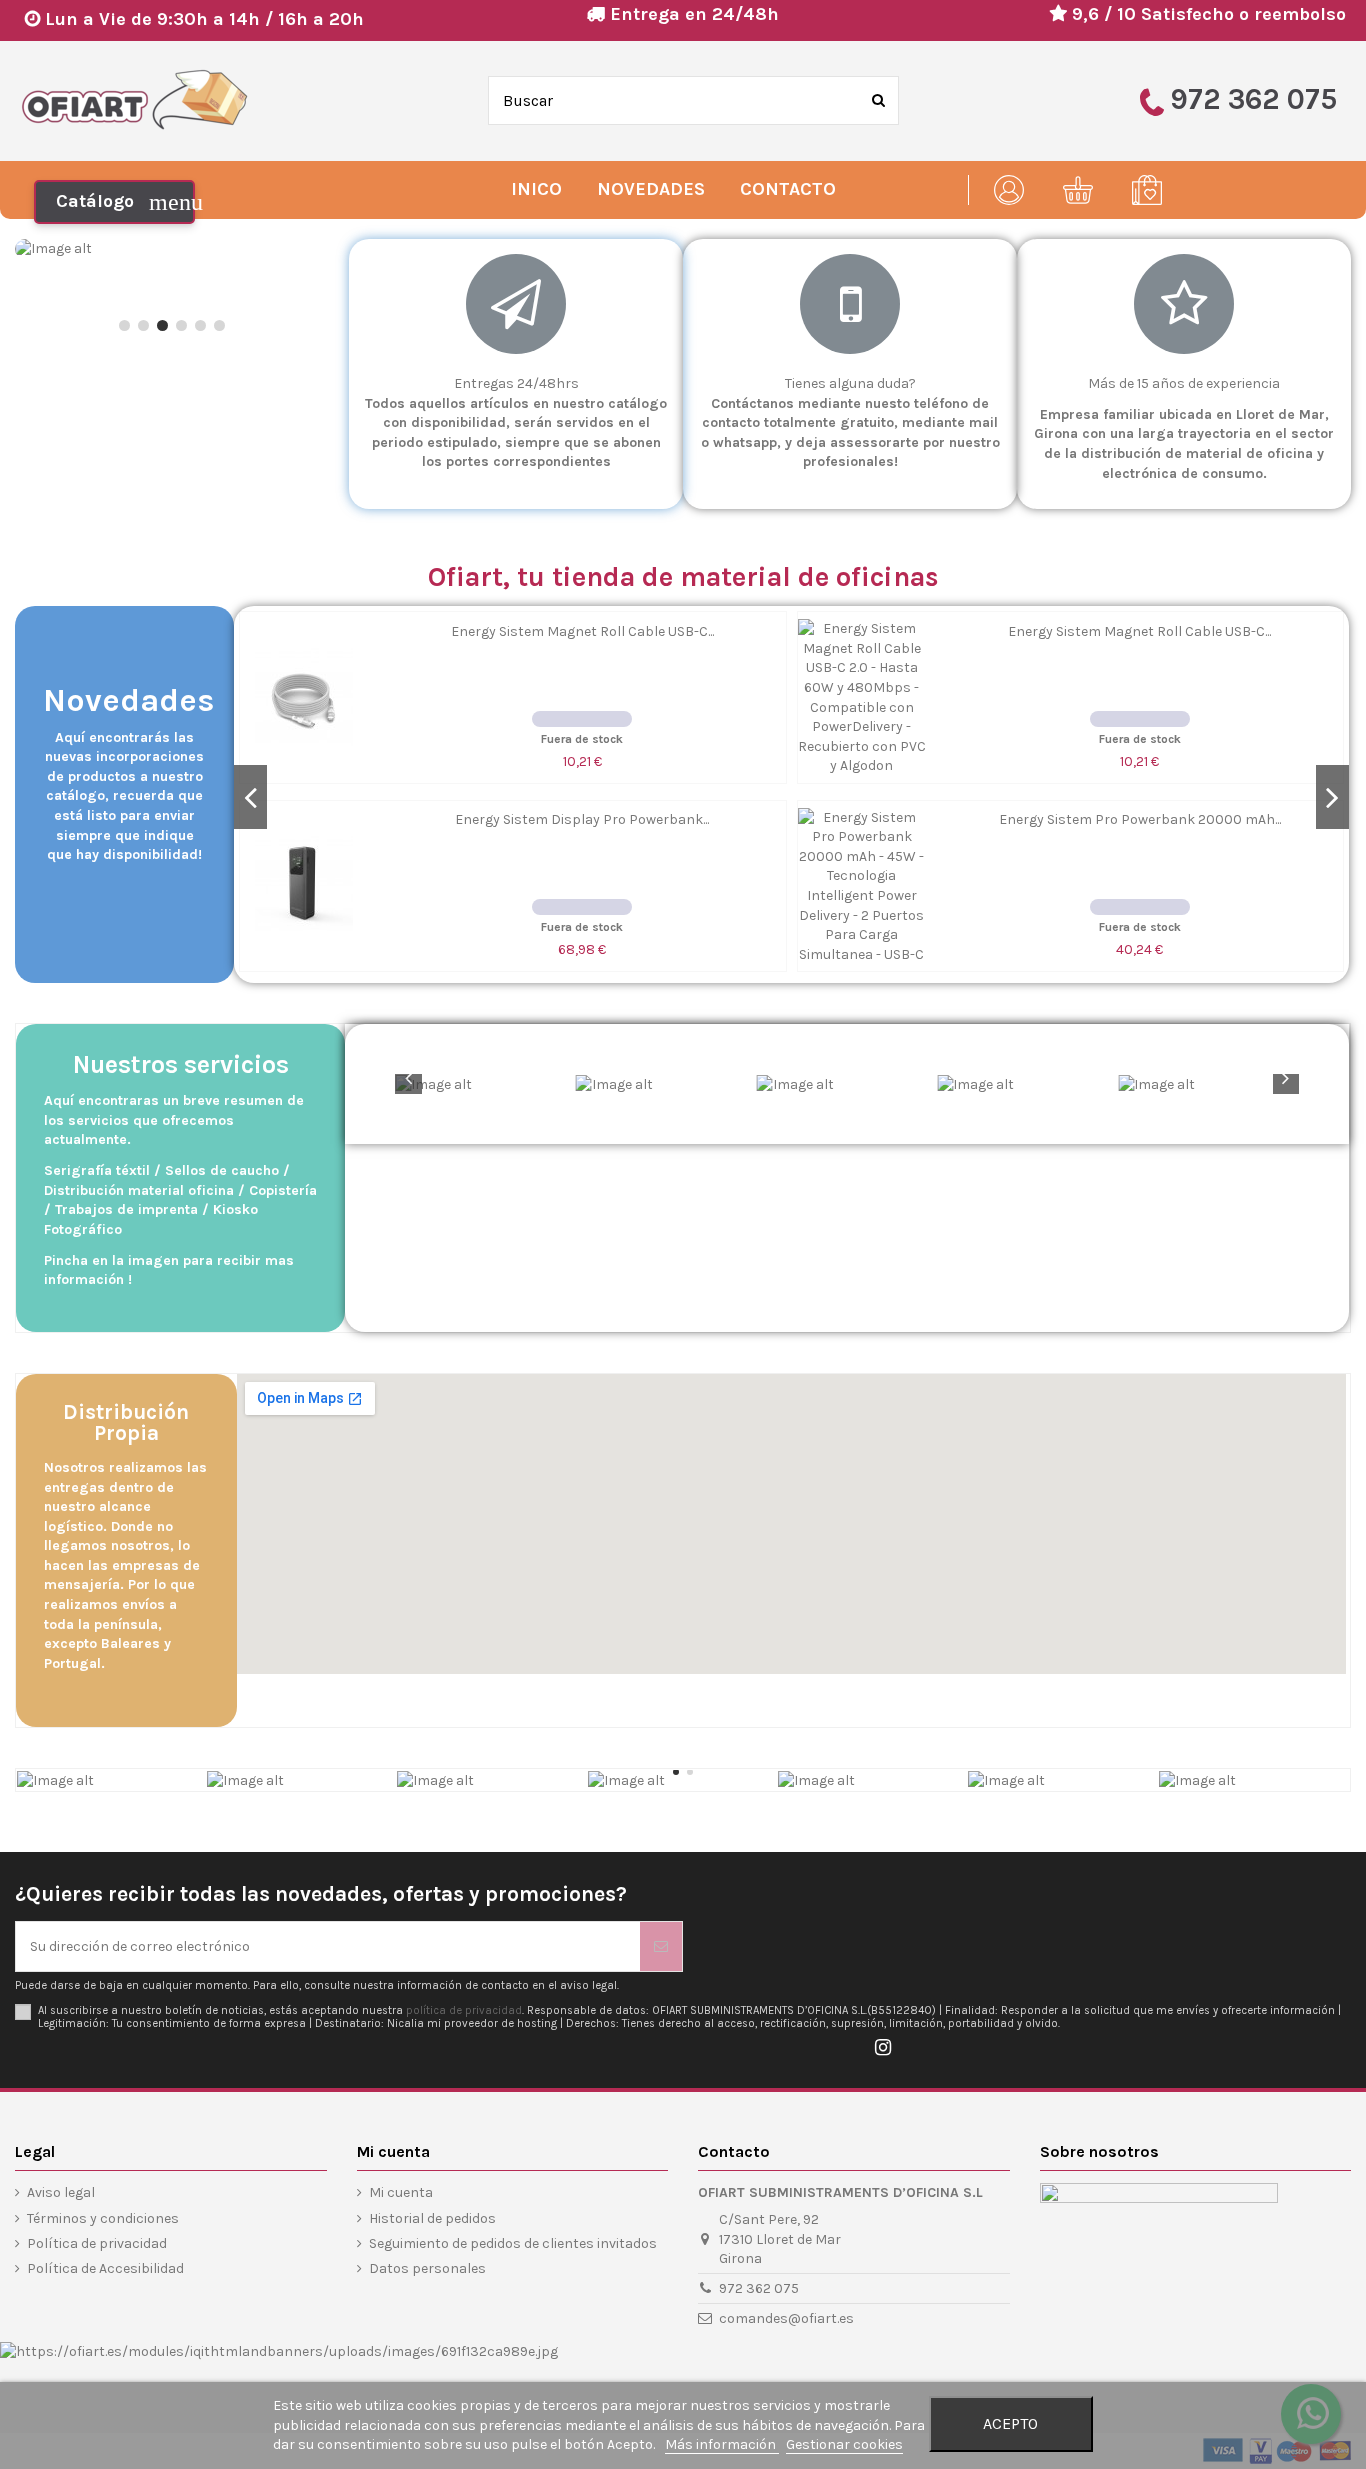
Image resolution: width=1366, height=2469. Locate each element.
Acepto (1010, 2423)
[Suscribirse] (661, 1946)
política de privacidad (464, 2010)
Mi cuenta (401, 2192)
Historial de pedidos (432, 2218)
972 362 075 (759, 2288)
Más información (722, 2444)
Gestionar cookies (844, 2444)
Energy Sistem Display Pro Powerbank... (582, 819)
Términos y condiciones (103, 2218)
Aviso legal (61, 2192)
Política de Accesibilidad (105, 2268)
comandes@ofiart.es (786, 2318)
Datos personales (427, 2268)
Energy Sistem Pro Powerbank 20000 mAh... (1140, 819)
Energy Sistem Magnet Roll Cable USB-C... (582, 631)
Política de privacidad (97, 2243)
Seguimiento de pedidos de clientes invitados (513, 2243)
